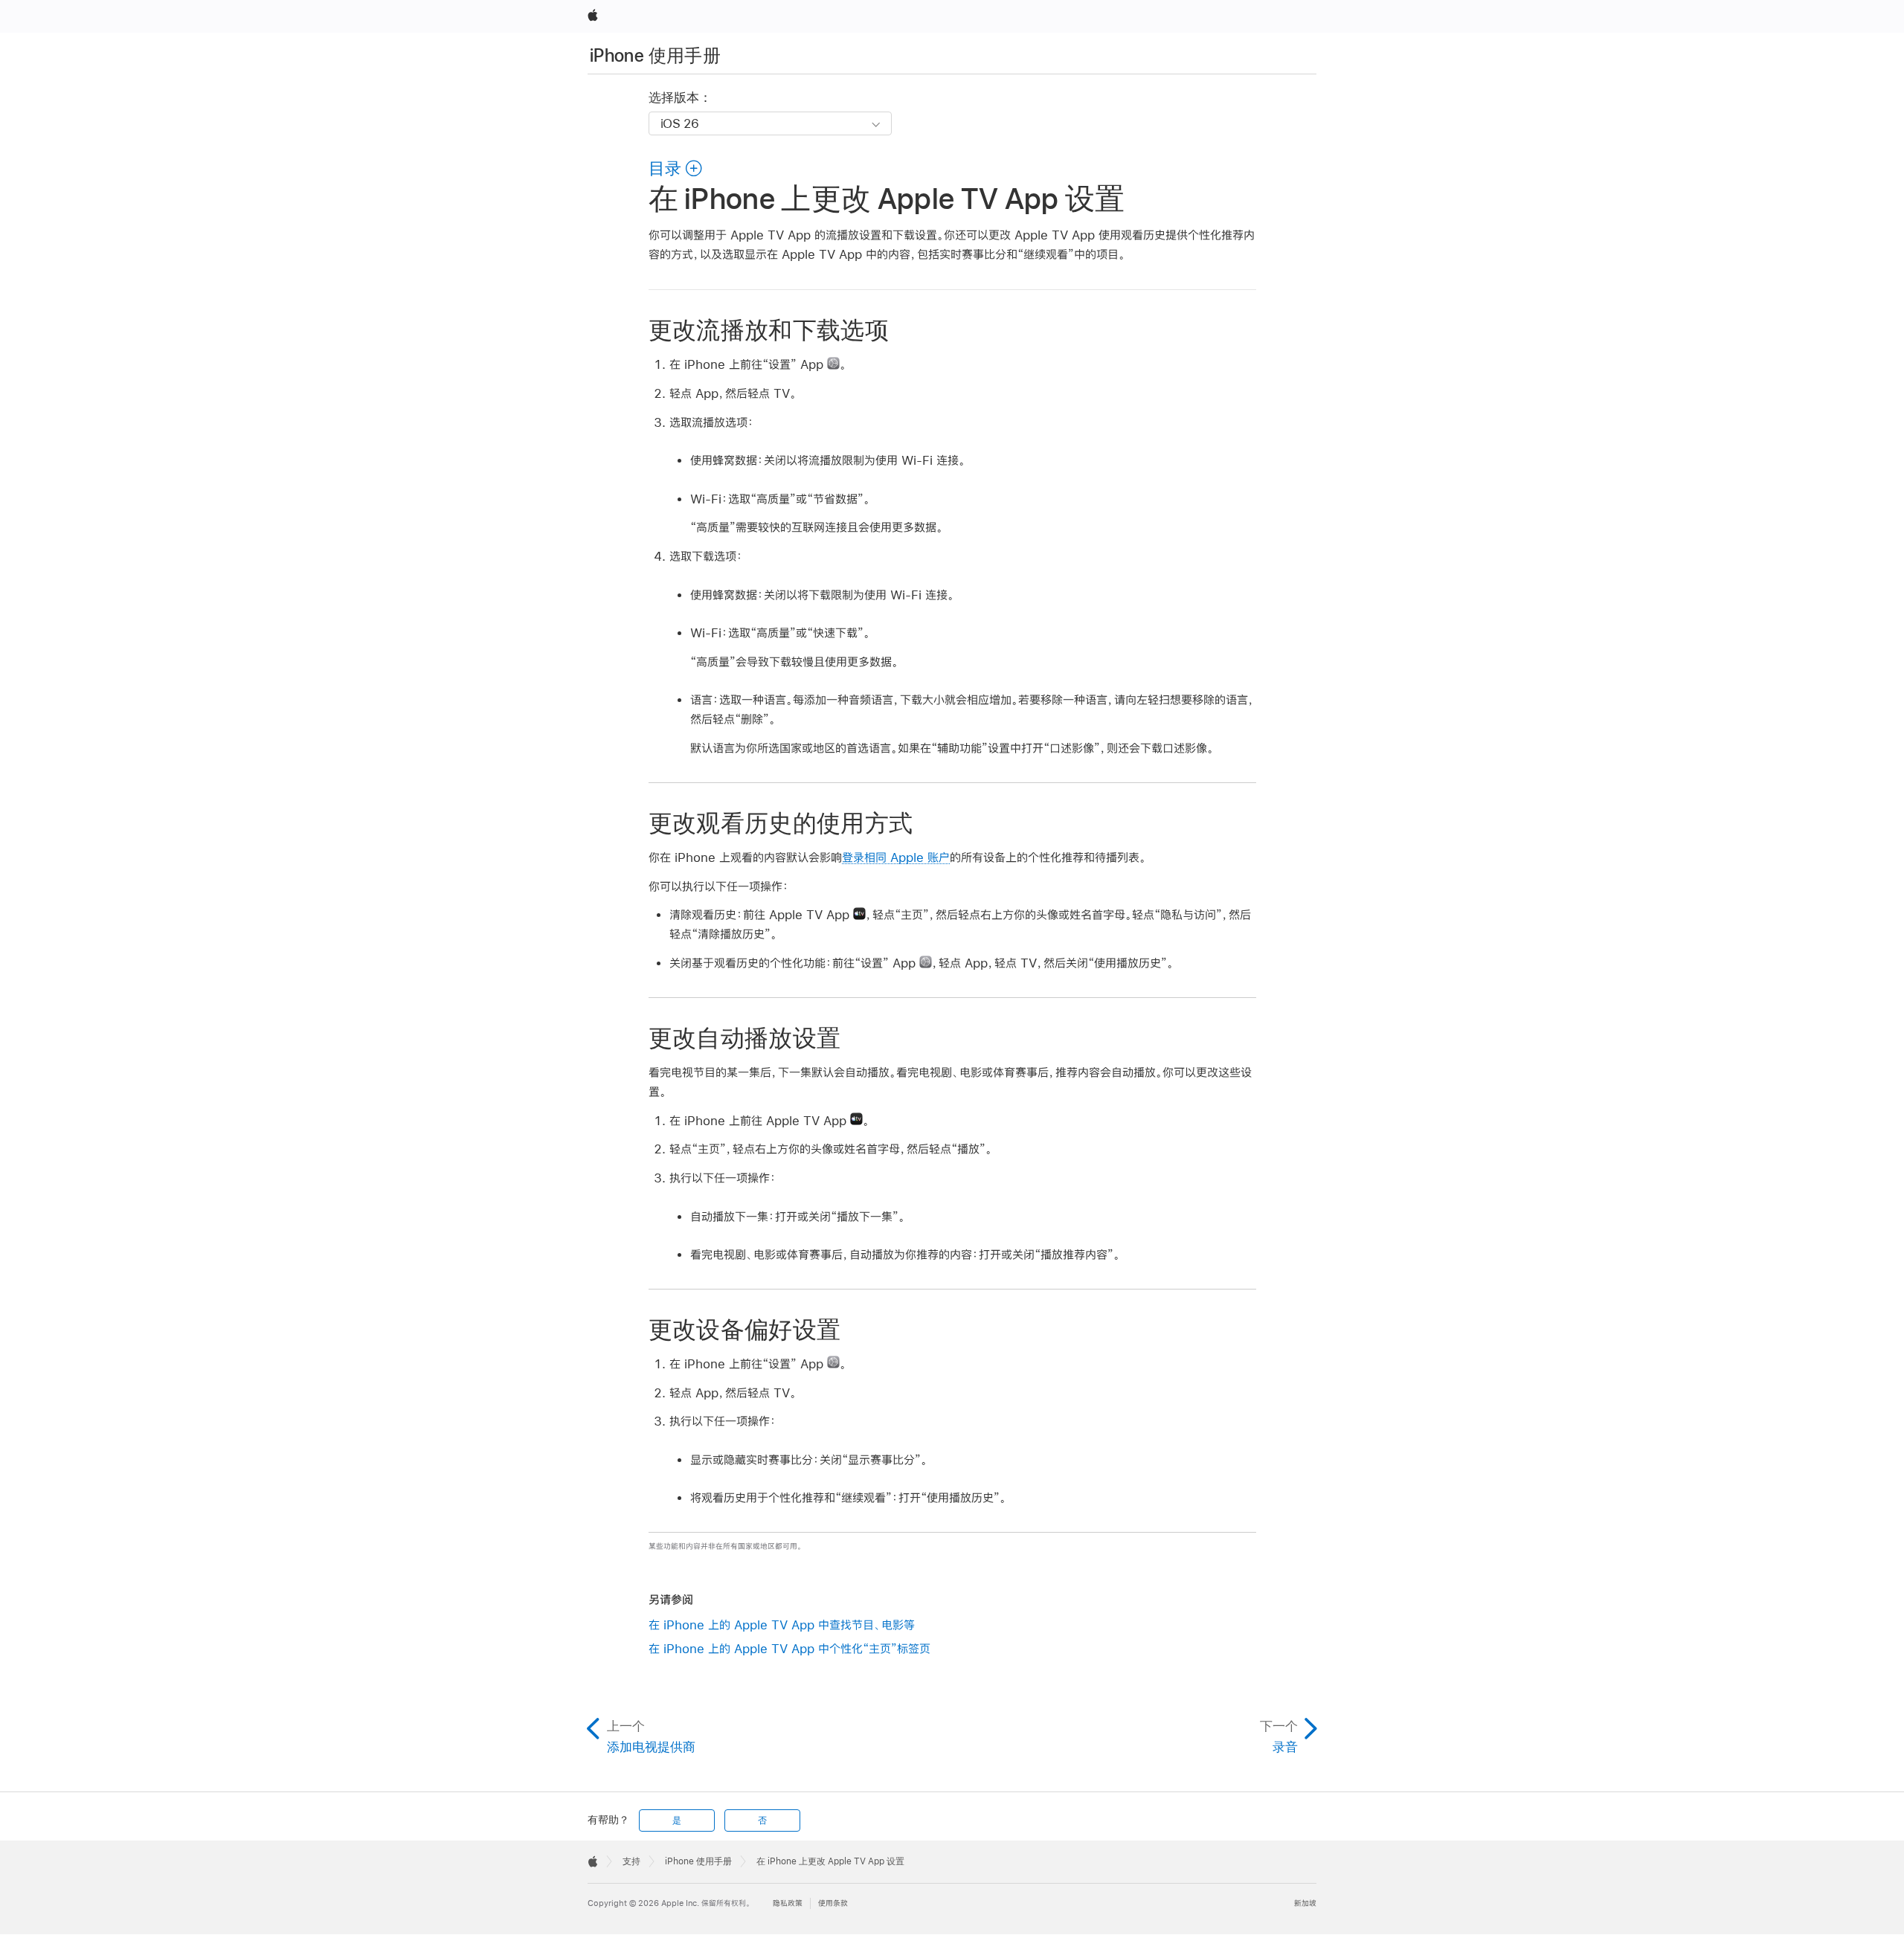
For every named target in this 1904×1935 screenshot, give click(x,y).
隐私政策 (788, 1903)
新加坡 (1305, 1903)
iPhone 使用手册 (655, 55)
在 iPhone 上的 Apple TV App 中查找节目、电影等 (782, 1625)
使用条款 (833, 1903)
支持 (631, 1861)
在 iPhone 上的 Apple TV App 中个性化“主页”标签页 (789, 1648)
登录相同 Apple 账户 (896, 857)
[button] (676, 168)
